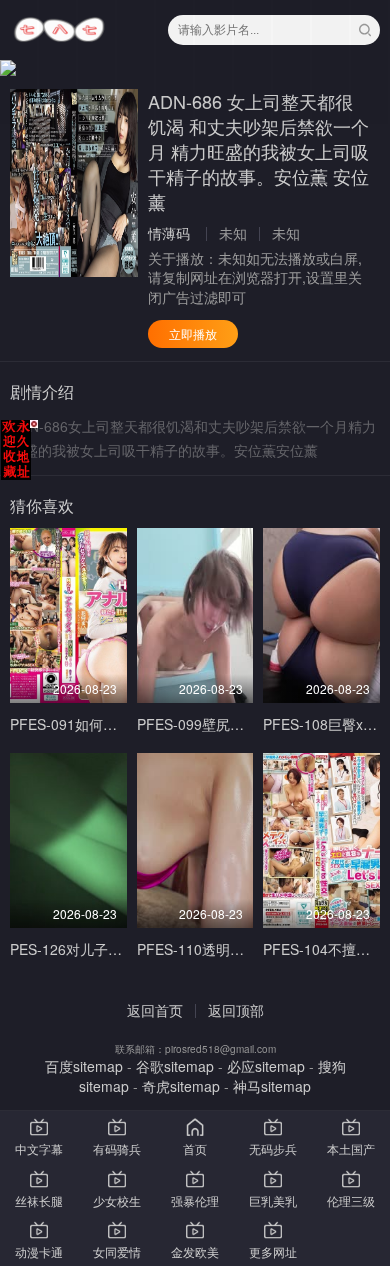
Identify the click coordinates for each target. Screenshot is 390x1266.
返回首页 (155, 1010)
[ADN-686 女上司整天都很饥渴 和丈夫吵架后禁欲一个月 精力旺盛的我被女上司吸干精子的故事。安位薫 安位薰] (74, 183)
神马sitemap (272, 1086)
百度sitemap (84, 1066)
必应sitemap (266, 1066)
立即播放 (193, 333)
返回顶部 (236, 1010)
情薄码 (169, 233)
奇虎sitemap (181, 1086)
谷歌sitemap (175, 1066)
